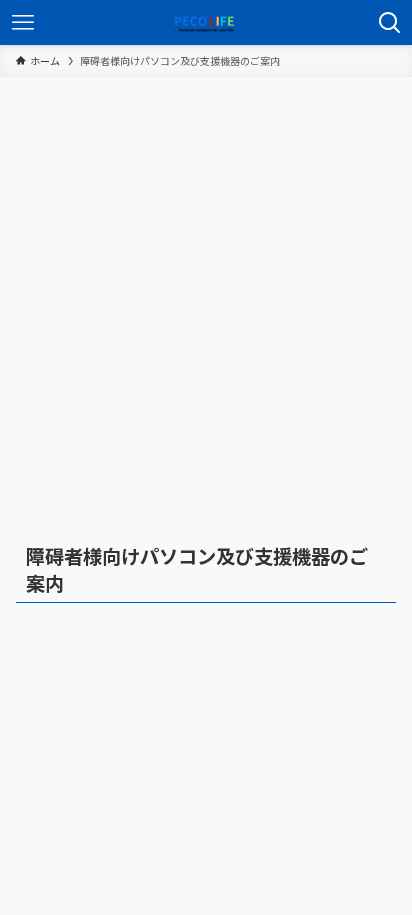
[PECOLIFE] (205, 22)
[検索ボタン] (389, 22)
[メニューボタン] (22, 22)
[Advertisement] (206, 293)
